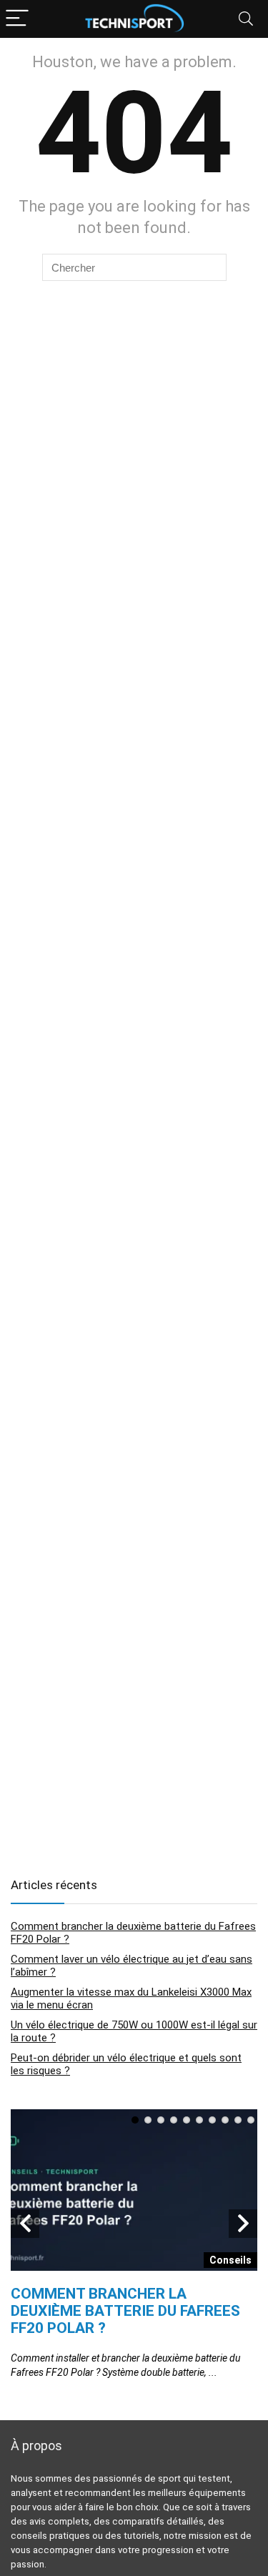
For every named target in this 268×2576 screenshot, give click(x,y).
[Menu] (17, 19)
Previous (25, 2224)
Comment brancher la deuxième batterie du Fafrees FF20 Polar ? (125, 2311)
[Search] (246, 19)
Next (243, 2224)
